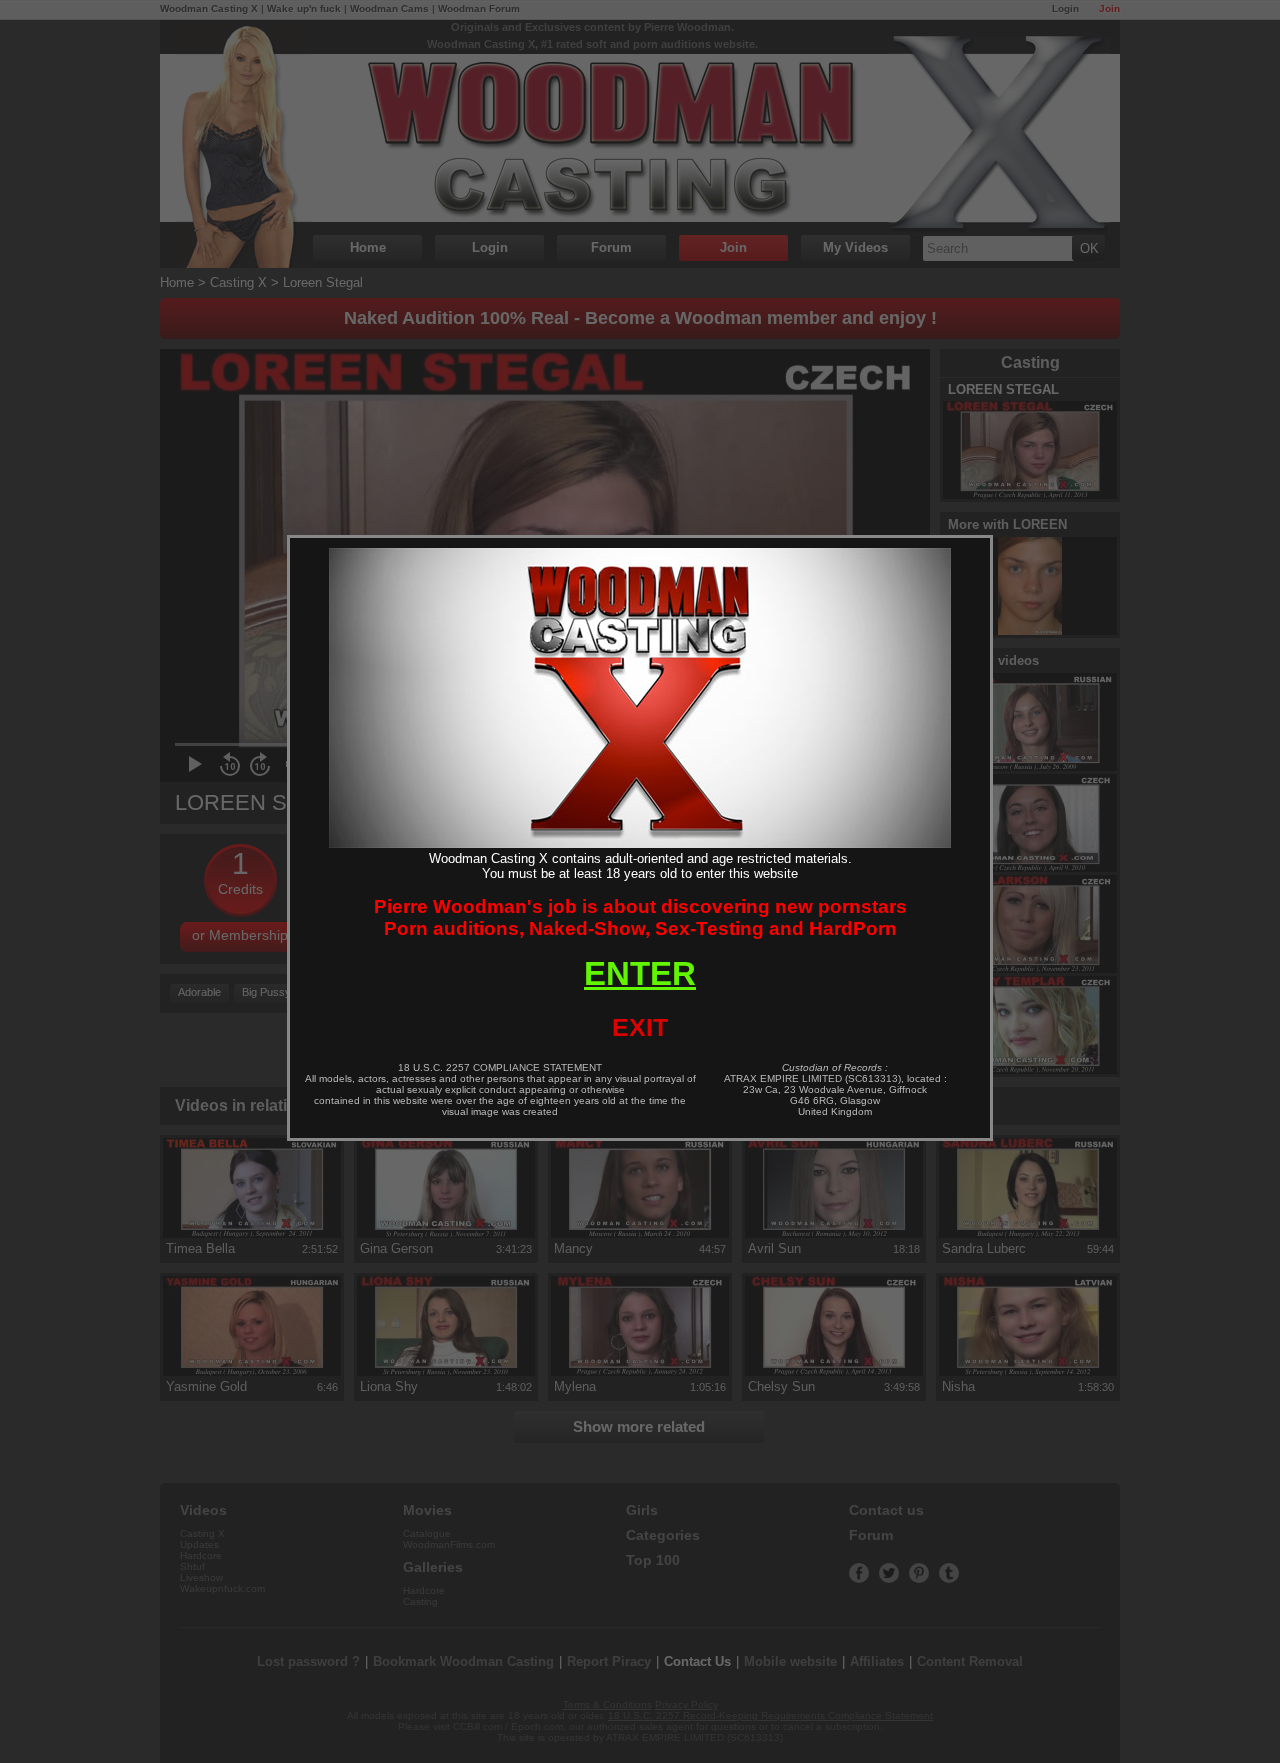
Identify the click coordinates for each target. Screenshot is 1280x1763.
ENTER (640, 973)
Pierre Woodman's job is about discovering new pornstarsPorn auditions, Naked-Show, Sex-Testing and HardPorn (640, 917)
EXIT (640, 1027)
